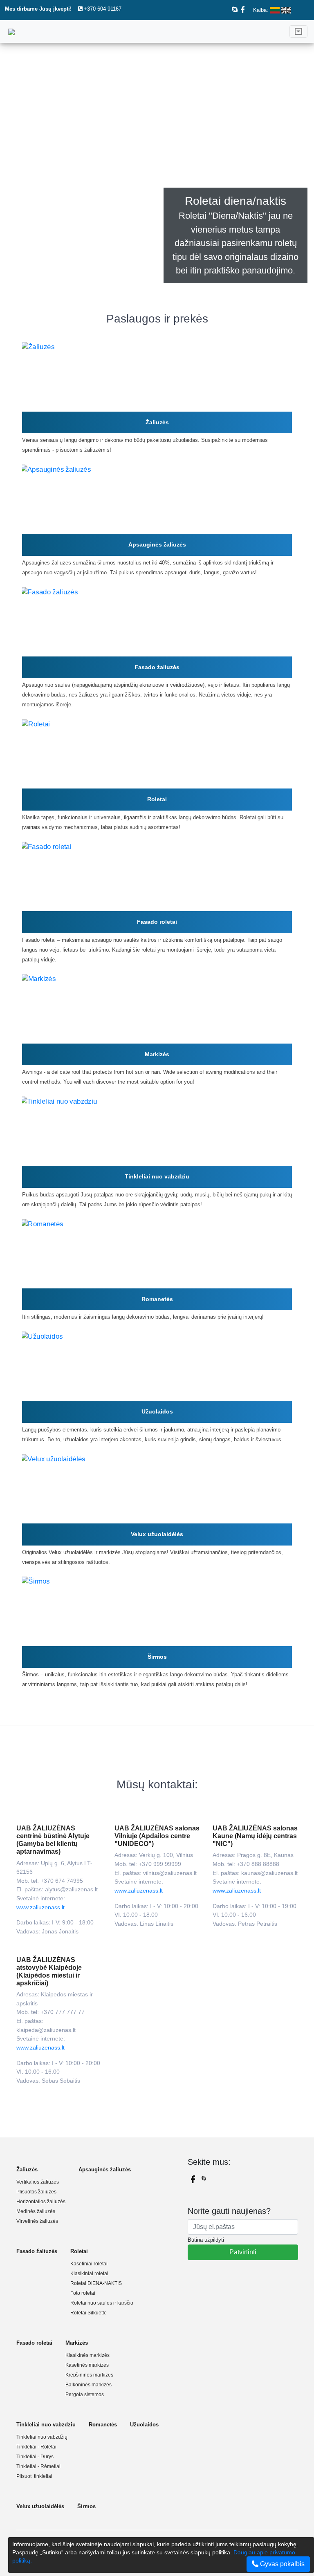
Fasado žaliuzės (157, 667)
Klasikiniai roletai (89, 2274)
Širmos (157, 1657)
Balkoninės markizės (89, 2385)
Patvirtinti (243, 2252)
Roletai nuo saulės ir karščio (102, 2303)
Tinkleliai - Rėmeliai (38, 2466)
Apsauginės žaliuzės (157, 544)
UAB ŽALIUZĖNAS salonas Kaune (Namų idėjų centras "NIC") (255, 1836)
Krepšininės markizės (89, 2375)
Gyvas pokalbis (281, 2564)
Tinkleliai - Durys (35, 2457)
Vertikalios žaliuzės (38, 2182)
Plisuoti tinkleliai (34, 2476)
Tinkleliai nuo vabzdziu (157, 1176)
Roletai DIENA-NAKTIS (96, 2283)
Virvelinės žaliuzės (37, 2221)
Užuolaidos (157, 1411)
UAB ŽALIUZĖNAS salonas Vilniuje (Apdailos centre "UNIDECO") (157, 1836)
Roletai (157, 799)
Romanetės (157, 1299)
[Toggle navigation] (298, 31)
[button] (24, 173)
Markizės (157, 1054)
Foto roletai (83, 2293)
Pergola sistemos (85, 2395)
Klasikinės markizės (87, 2355)
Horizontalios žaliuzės (41, 2202)
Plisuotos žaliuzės (36, 2192)
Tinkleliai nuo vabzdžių (42, 2437)
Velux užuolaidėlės (157, 1534)
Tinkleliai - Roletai (36, 2447)
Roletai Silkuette (89, 2313)
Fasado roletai (157, 922)
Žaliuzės (157, 422)
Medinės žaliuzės (36, 2211)
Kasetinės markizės (87, 2365)
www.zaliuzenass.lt (40, 1907)
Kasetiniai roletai (89, 2264)
